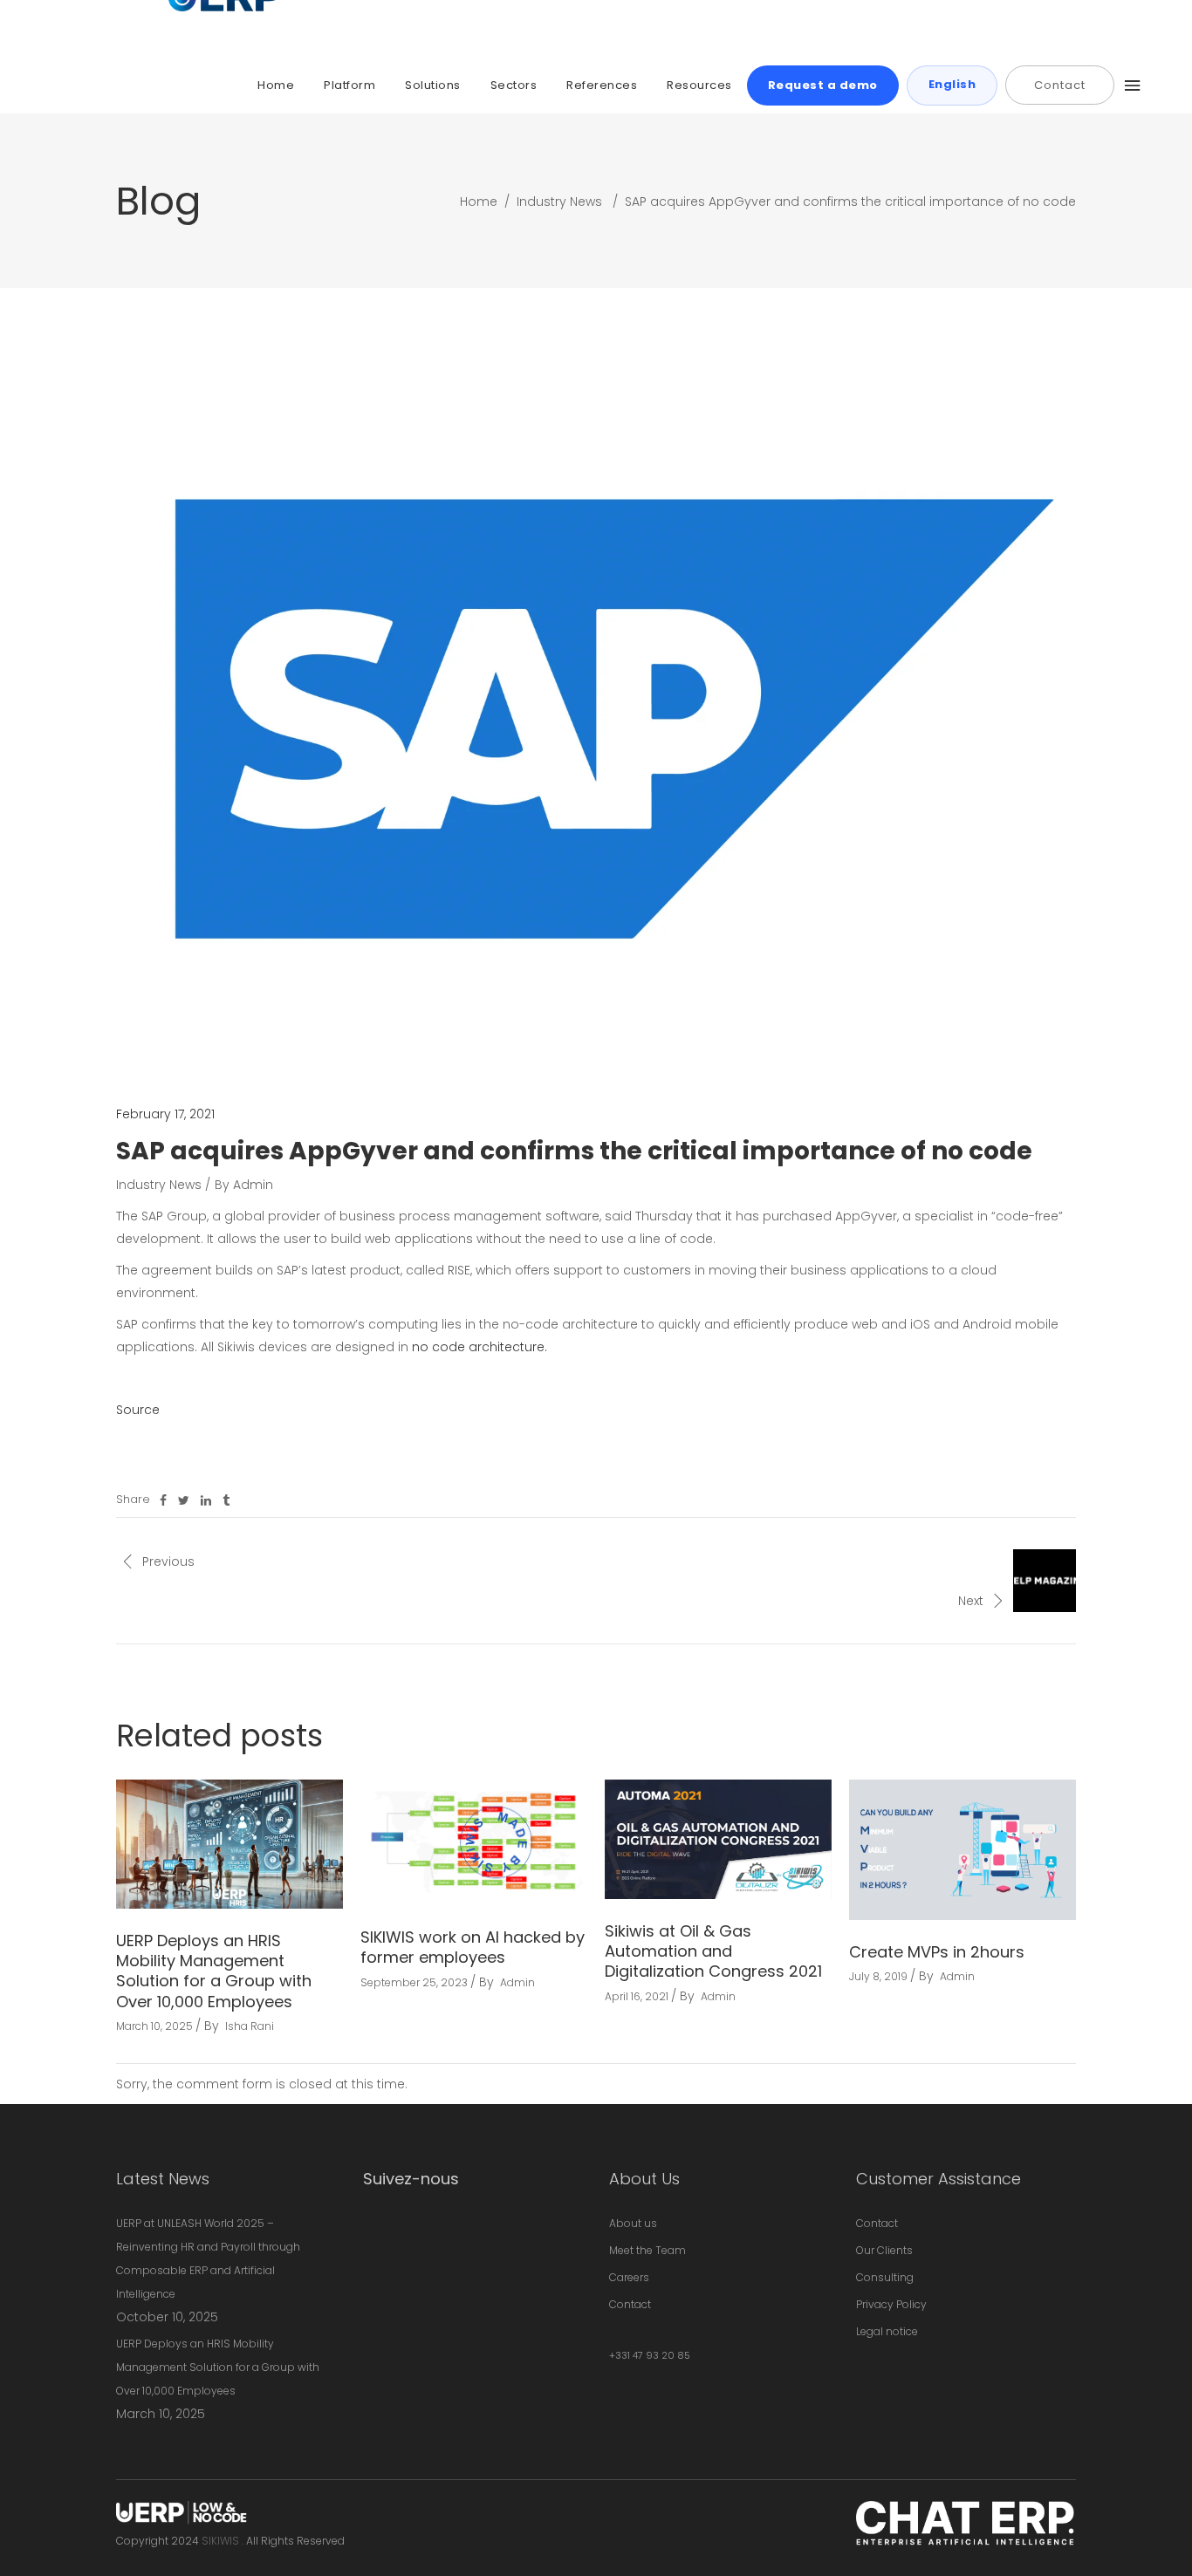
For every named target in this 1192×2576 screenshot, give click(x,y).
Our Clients (884, 2250)
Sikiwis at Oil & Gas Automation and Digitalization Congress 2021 (713, 1951)
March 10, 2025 (154, 2026)
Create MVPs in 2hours (937, 1952)
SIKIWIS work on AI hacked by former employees (473, 1947)
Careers (629, 2277)
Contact (630, 2304)
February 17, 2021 (165, 1114)
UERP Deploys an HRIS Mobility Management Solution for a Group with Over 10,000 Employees (214, 1971)
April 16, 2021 (637, 1996)
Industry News (559, 202)
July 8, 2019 (878, 1976)
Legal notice (887, 2331)
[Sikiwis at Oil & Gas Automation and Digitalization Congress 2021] (718, 1839)
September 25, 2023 (414, 1982)
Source (138, 1410)
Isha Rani (250, 2026)
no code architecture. (480, 1347)
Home (479, 202)
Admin (253, 1185)
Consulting (885, 2277)
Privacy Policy (891, 2304)
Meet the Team (647, 2250)
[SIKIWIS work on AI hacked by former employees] (474, 1842)
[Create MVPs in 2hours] (963, 1849)
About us (633, 2223)
